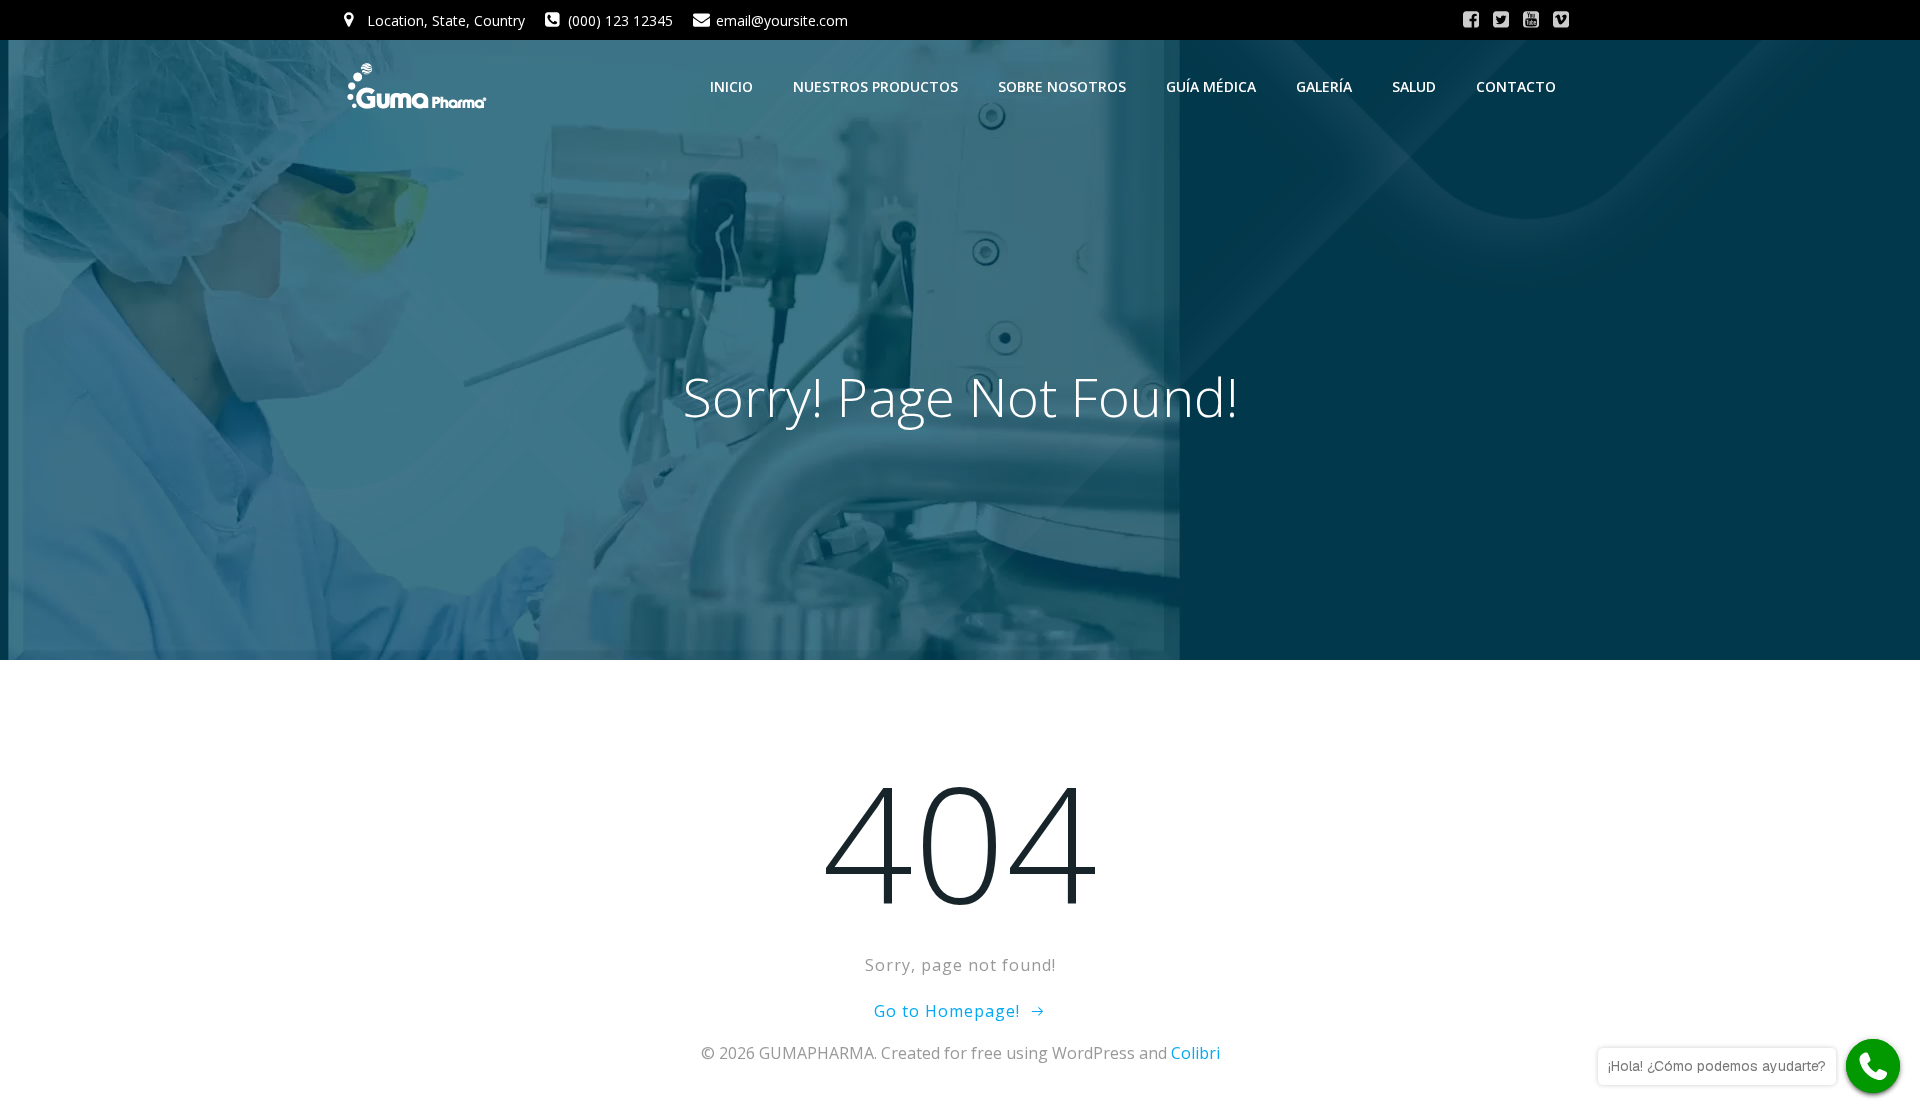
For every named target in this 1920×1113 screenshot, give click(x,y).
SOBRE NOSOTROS (1062, 86)
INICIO (731, 86)
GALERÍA (1324, 86)
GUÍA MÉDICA (1211, 86)
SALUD (1414, 86)
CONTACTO (1516, 86)
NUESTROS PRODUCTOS (875, 86)
